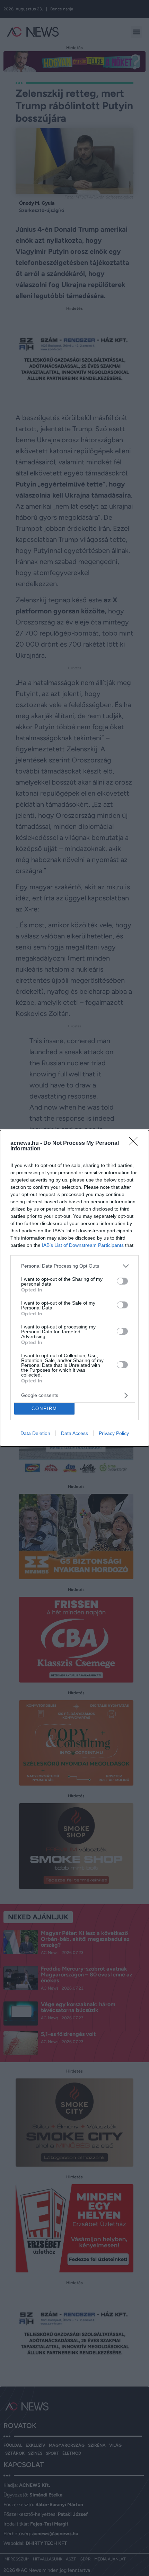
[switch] (122, 1281)
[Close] (135, 1143)
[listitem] (74, 1266)
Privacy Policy (114, 1433)
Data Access (74, 1433)
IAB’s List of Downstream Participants (83, 1245)
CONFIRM (44, 1409)
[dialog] (74, 1288)
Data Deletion (35, 1433)
